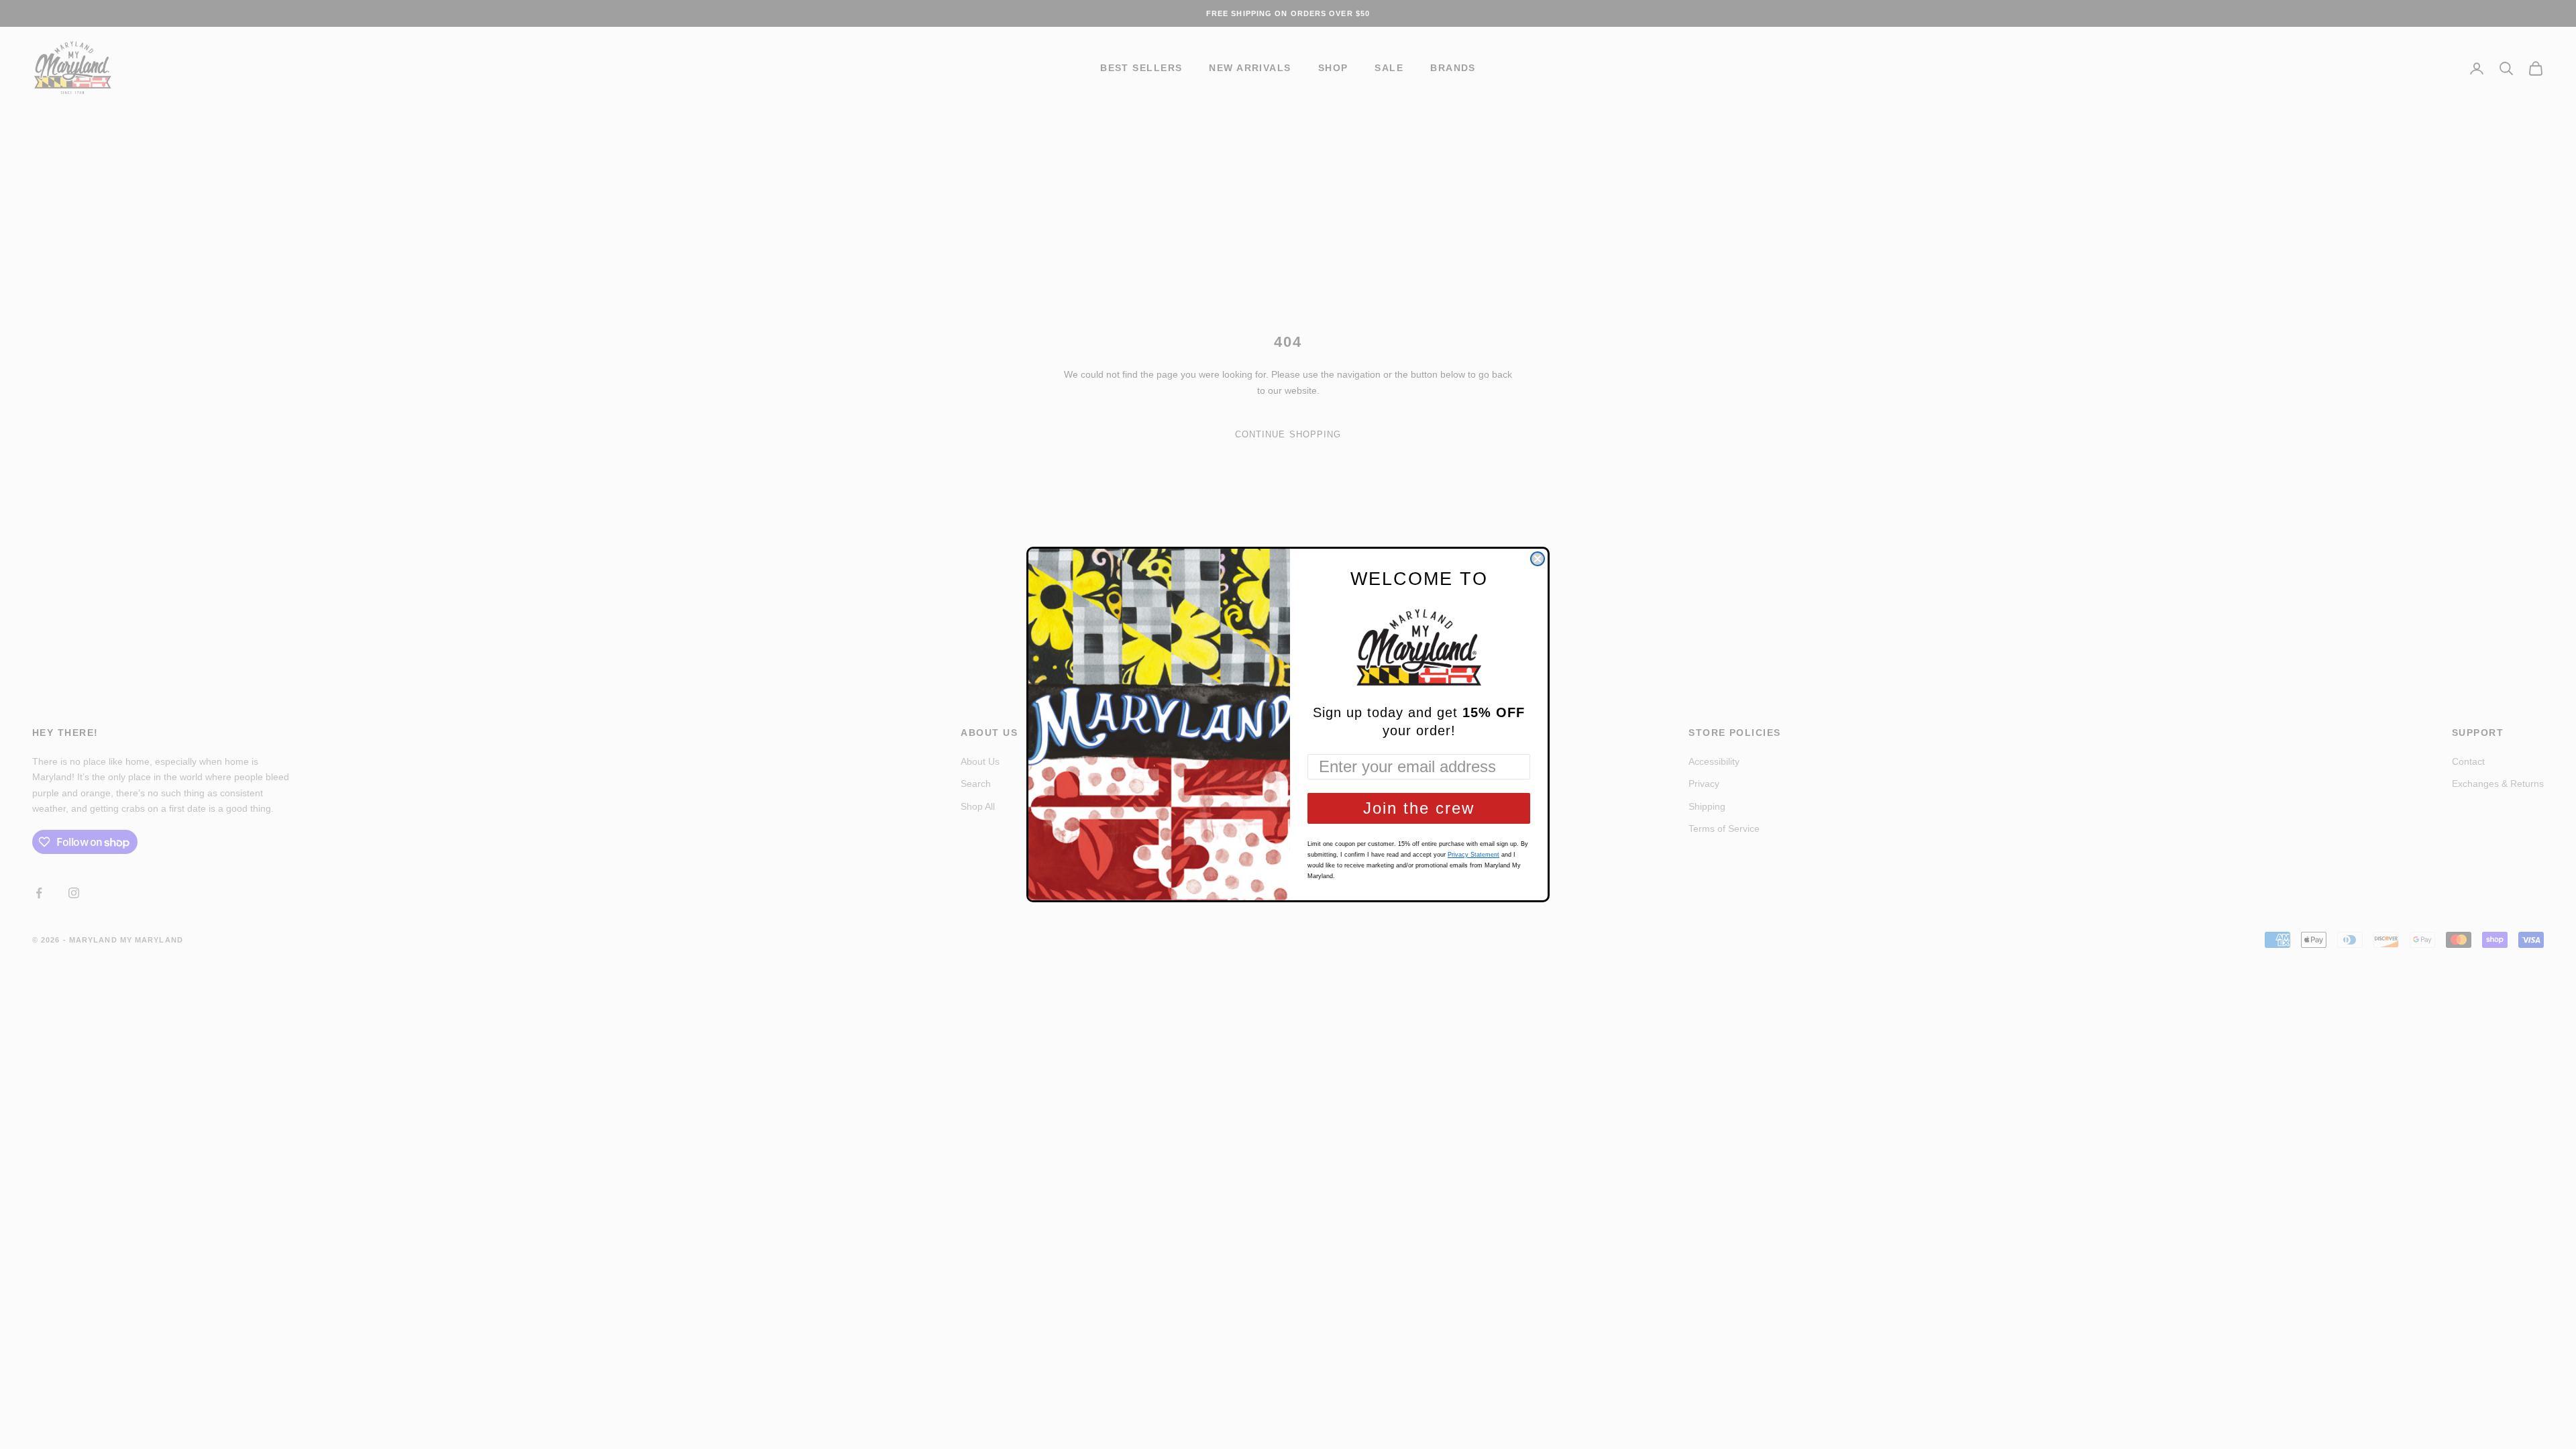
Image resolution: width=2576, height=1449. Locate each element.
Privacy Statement (1473, 855)
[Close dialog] (1538, 559)
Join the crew (1419, 808)
